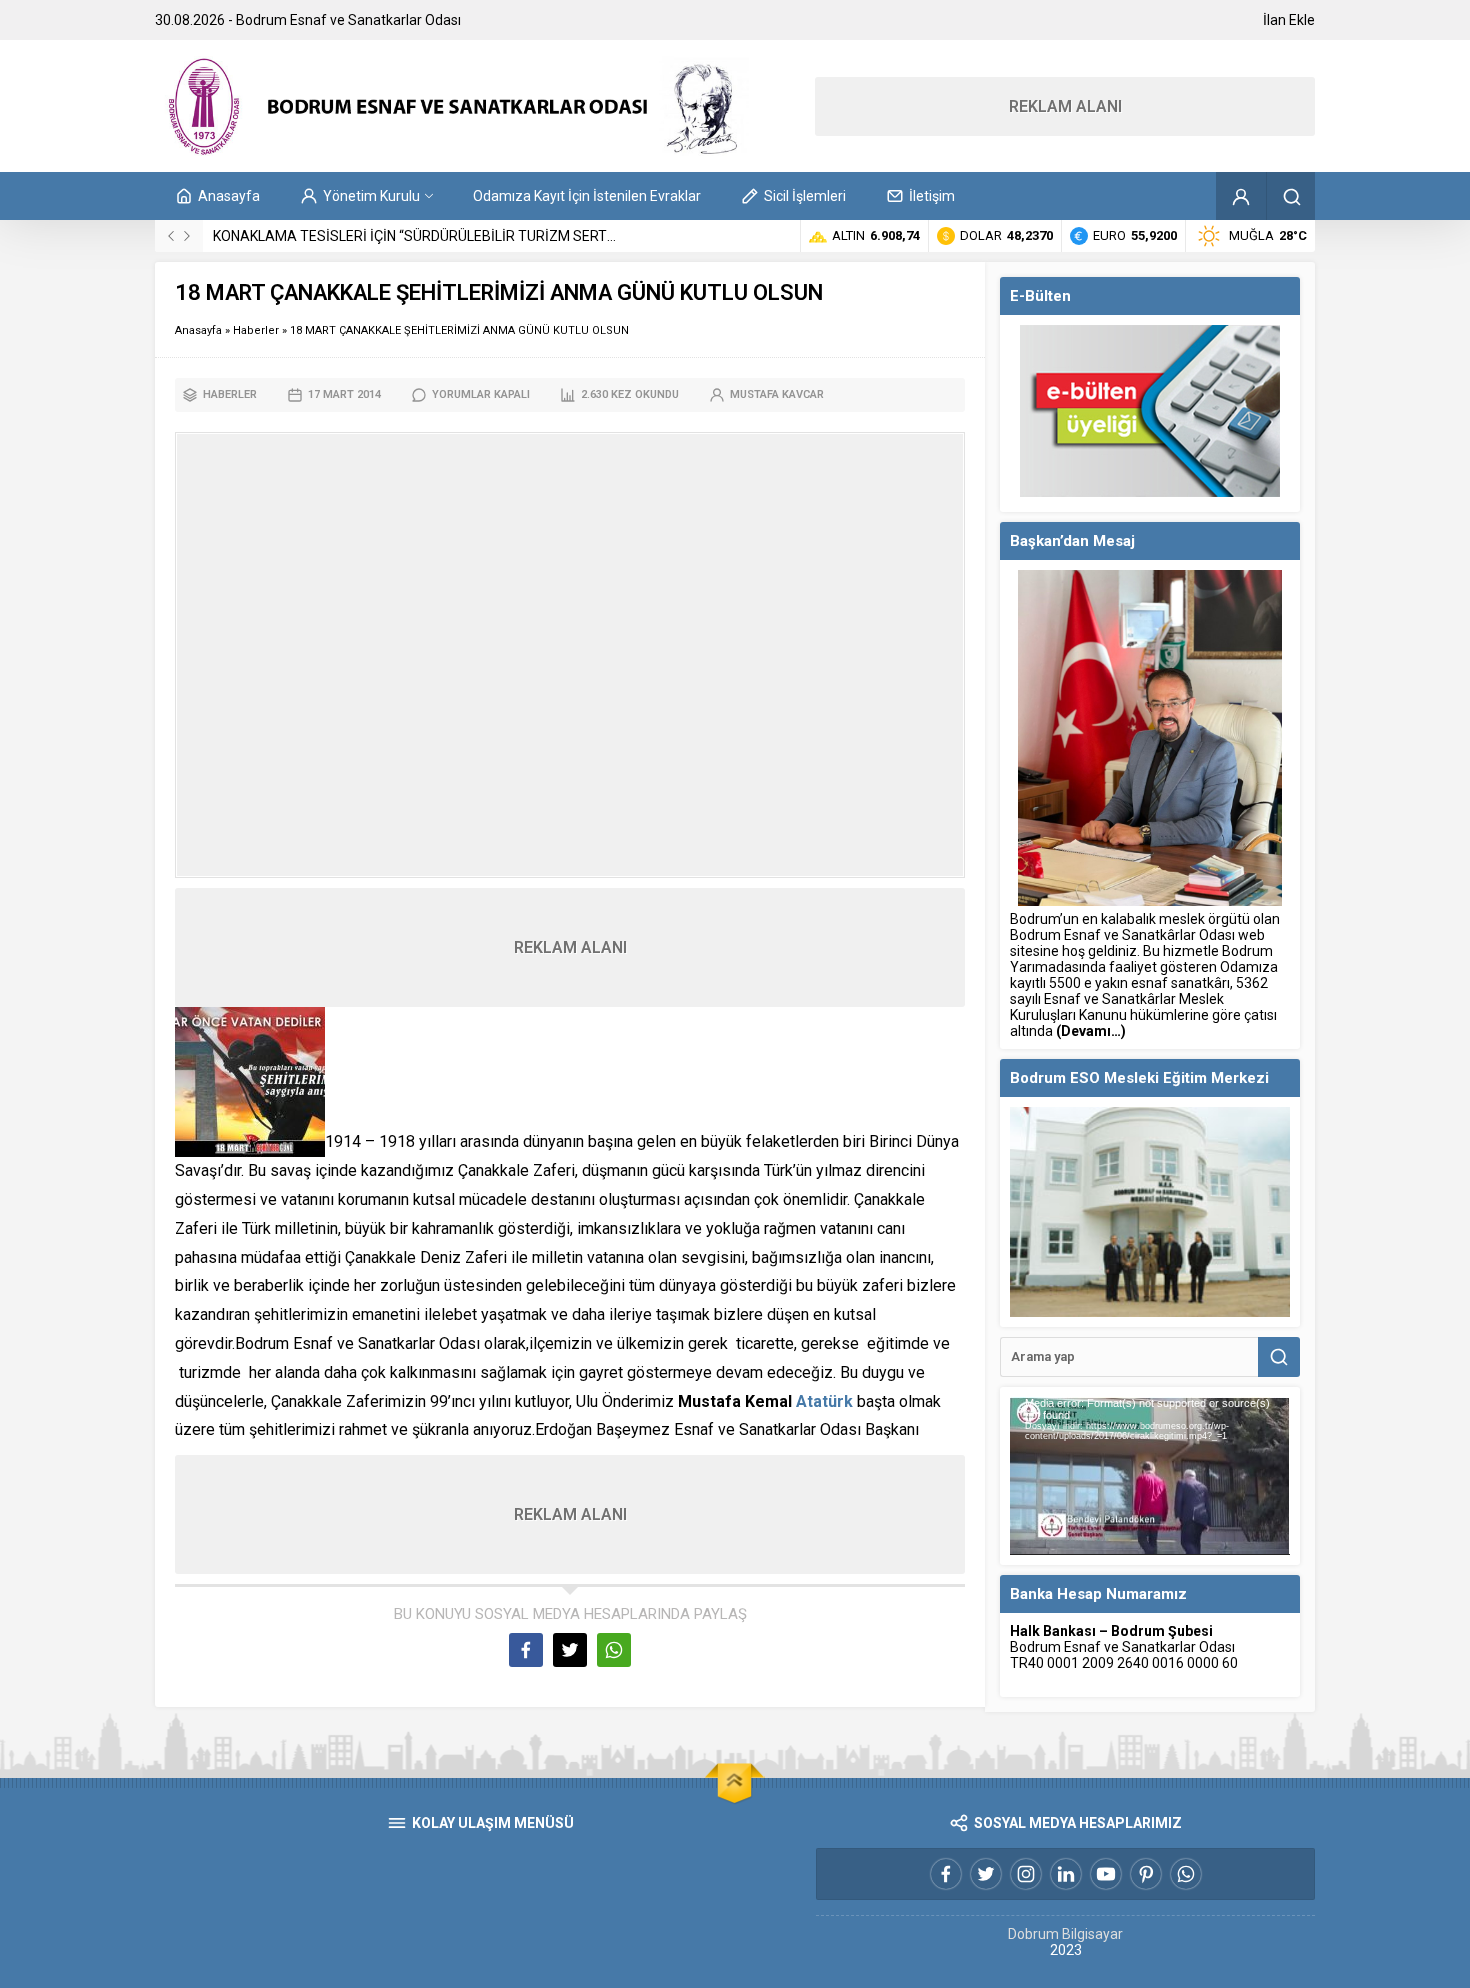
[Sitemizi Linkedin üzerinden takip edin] (1066, 1874)
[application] (1150, 1476)
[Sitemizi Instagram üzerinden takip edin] (1026, 1874)
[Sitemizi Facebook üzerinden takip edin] (946, 1874)
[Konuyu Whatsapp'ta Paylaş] (614, 1650)
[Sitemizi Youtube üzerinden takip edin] (1106, 1874)
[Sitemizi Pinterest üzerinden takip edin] (1146, 1874)
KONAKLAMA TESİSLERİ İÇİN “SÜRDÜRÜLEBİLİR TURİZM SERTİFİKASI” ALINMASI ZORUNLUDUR (514, 236)
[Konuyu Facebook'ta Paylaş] (526, 1650)
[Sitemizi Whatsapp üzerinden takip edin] (1186, 1874)
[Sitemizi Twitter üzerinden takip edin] (986, 1874)
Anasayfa (198, 330)
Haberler (256, 330)
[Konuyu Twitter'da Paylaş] (570, 1650)
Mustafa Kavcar (777, 394)
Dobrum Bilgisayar (1065, 1934)
